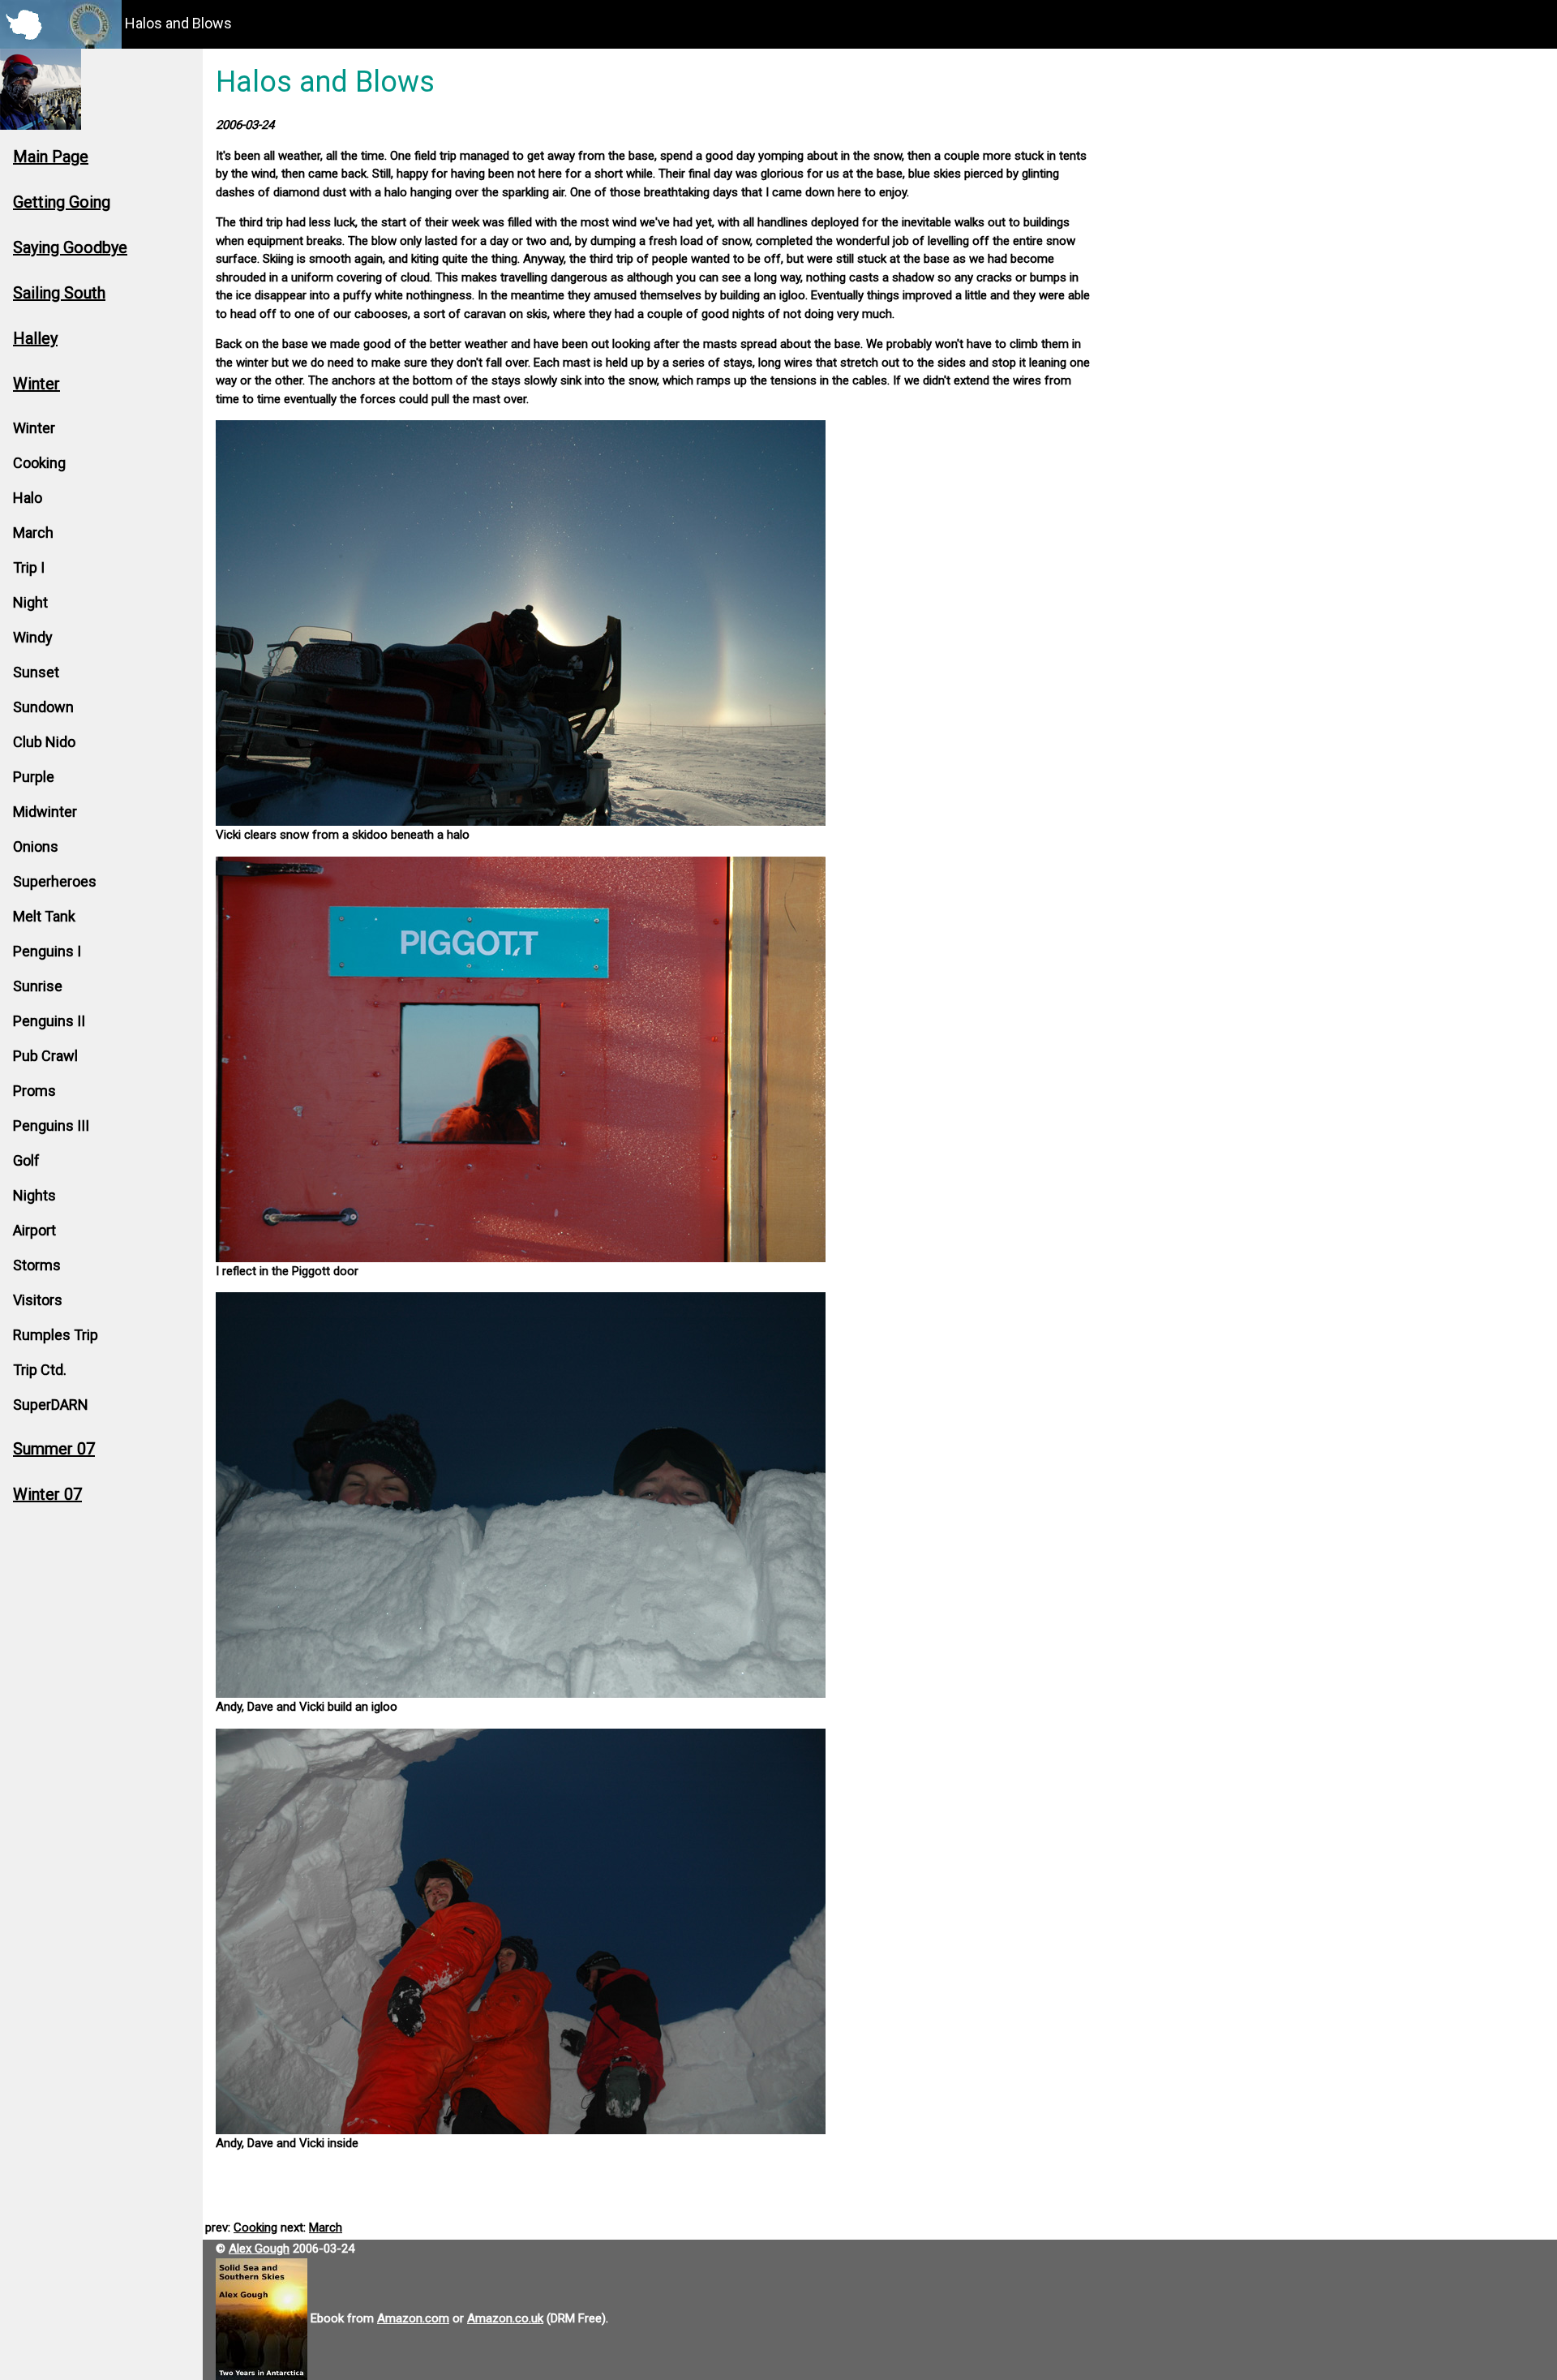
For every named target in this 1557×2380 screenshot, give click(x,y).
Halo (28, 498)
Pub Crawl (45, 1056)
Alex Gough (259, 2249)
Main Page (51, 157)
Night (30, 602)
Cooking (39, 463)
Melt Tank (44, 916)
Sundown (43, 707)
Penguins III (51, 1126)
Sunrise (38, 986)
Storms (37, 1265)
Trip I (29, 567)
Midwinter (45, 812)
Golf (26, 1160)
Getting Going (62, 202)
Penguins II (49, 1021)
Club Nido (44, 742)
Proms (34, 1091)
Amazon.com (413, 2318)
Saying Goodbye (70, 247)
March (33, 533)
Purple (34, 777)
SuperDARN (51, 1405)
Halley (35, 338)
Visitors (38, 1300)
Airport (34, 1230)
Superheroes (55, 881)
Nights (34, 1195)
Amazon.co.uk (505, 2318)
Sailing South (59, 293)
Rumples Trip (56, 1335)
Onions (36, 846)
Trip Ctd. (40, 1370)
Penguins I (47, 951)
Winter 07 (47, 1494)
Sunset (36, 672)
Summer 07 (54, 1449)
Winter (36, 384)
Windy (33, 637)
